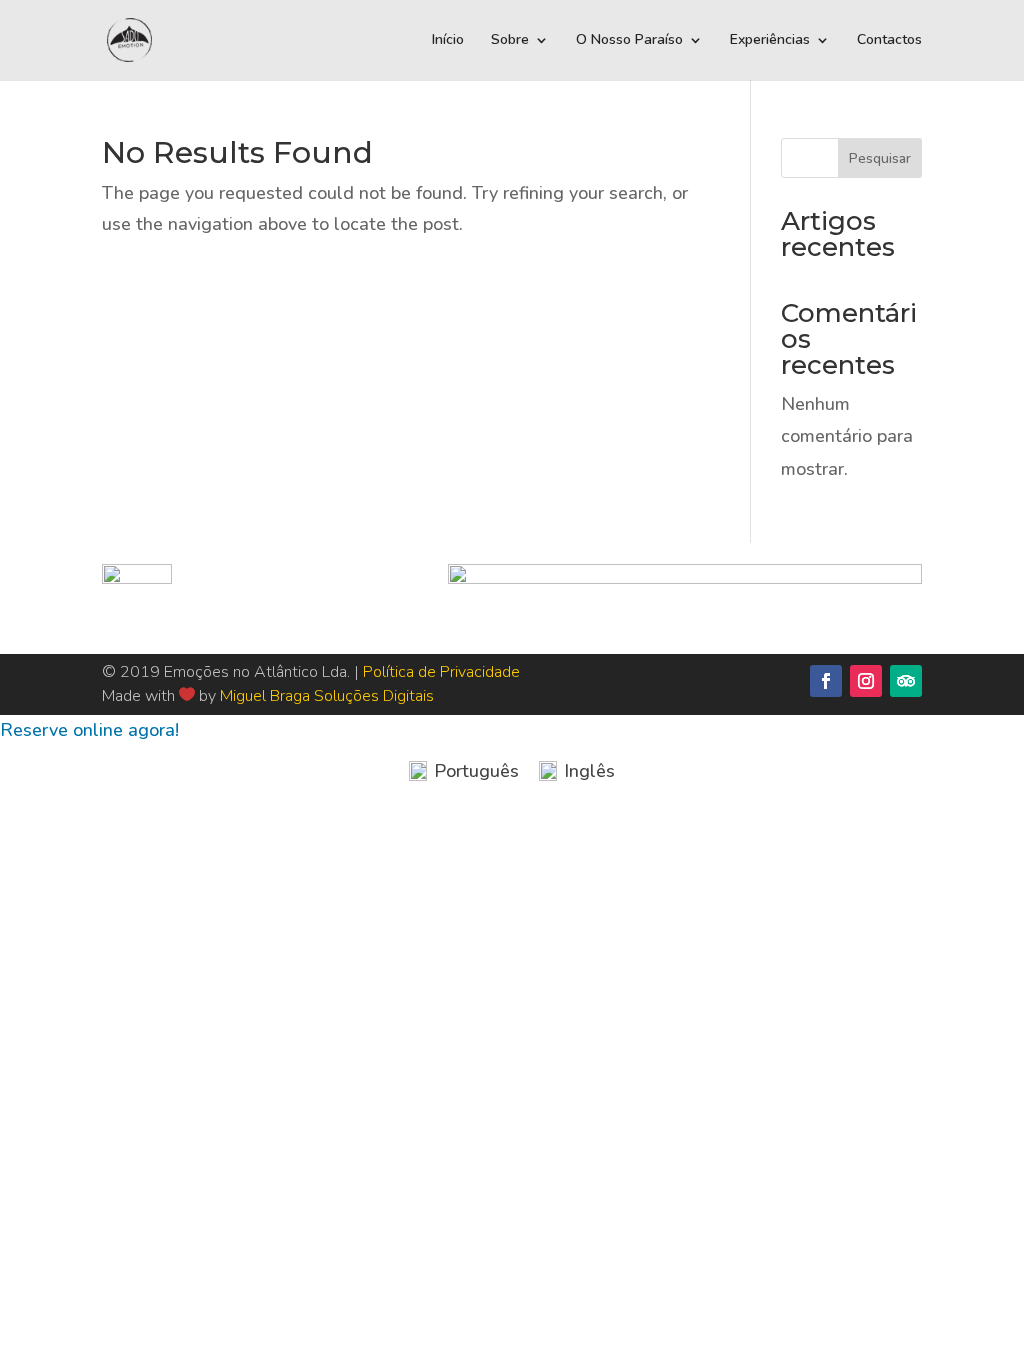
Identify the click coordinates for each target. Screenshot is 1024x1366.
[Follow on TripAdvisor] (906, 681)
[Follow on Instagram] (866, 681)
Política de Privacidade (441, 672)
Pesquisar (880, 158)
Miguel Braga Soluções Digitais (327, 696)
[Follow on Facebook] (826, 681)
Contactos (889, 41)
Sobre (510, 41)
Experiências (770, 41)
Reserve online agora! (89, 730)
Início (448, 41)
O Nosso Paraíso (629, 41)
